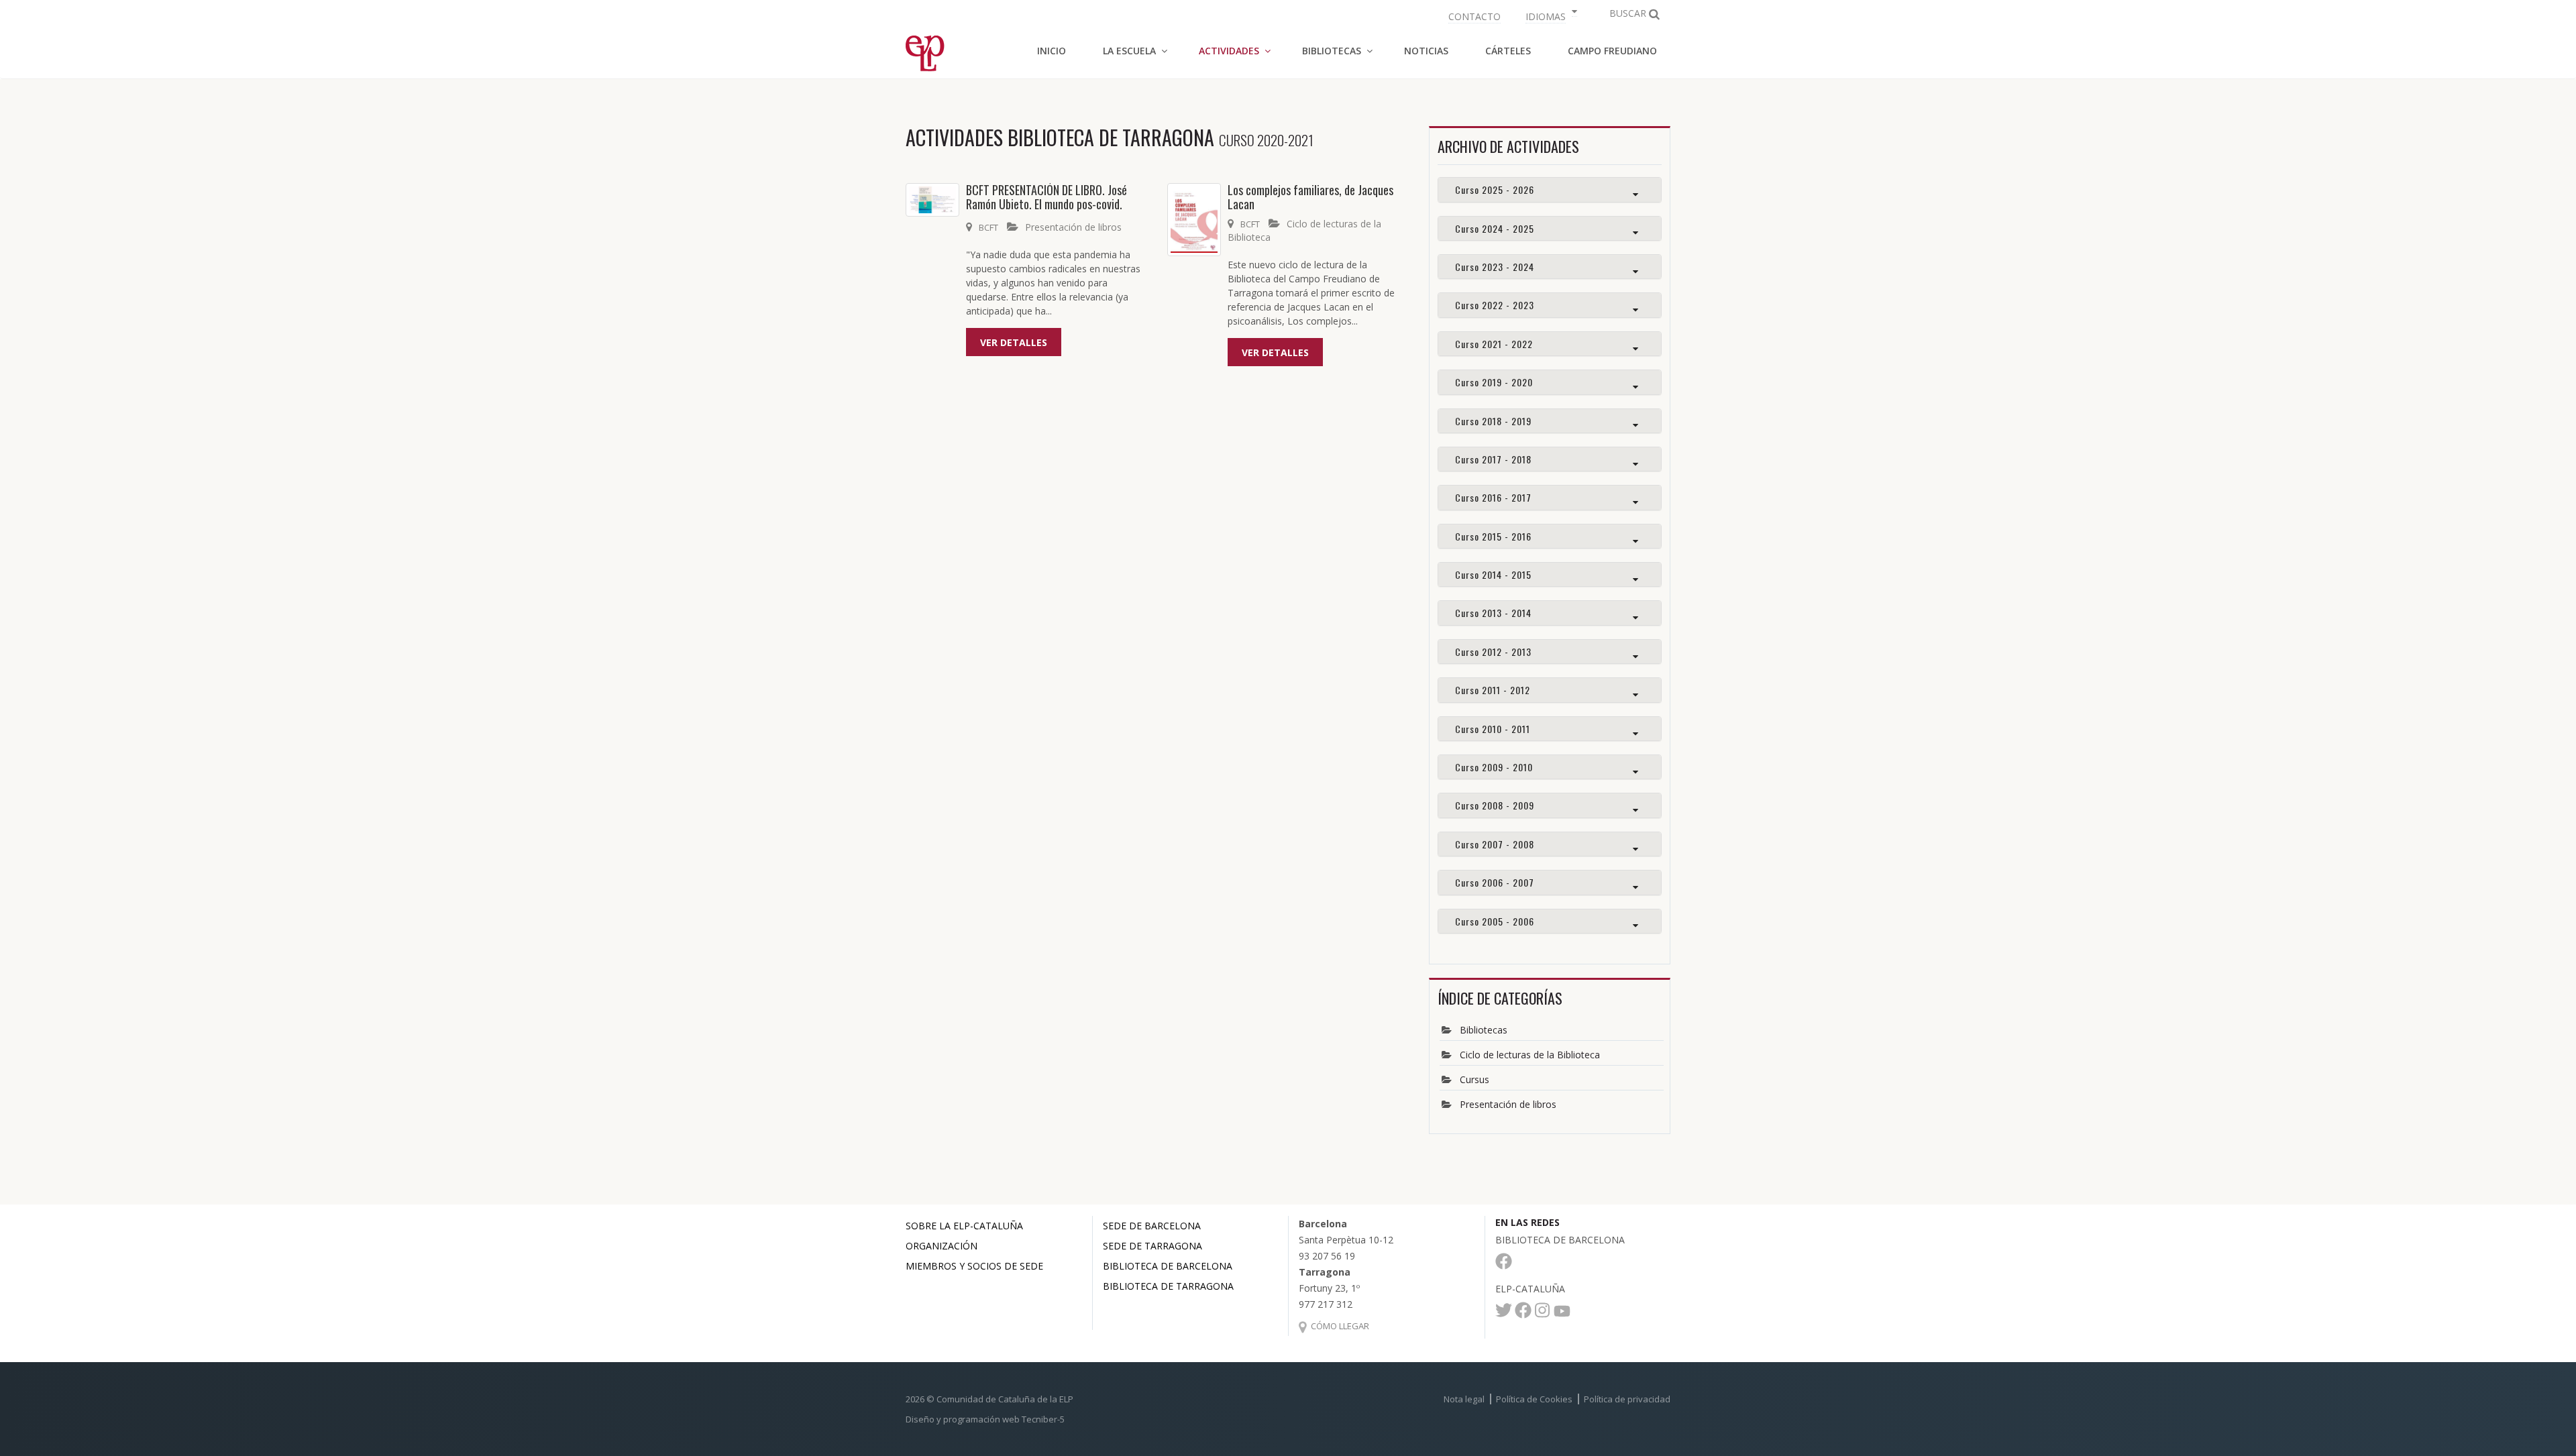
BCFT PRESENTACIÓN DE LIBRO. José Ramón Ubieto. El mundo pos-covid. (1046, 197)
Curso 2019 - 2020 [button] (1494, 382)
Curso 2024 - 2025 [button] (1495, 228)
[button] (1550, 15)
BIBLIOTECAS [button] (1332, 51)
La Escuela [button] (1129, 51)
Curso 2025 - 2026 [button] (1495, 189)
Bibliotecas (1484, 1030)
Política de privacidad (1627, 1399)
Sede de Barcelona (1152, 1226)
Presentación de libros (1073, 227)
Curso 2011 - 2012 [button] (1493, 690)
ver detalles (1014, 342)
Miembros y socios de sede (974, 1266)
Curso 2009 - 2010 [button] (1494, 767)
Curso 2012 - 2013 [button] (1493, 652)
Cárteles (1508, 51)
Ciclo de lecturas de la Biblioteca (1530, 1055)
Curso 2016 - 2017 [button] (1493, 497)
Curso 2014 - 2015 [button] (1493, 574)
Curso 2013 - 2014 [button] (1493, 613)
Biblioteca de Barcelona (1168, 1266)
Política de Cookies (1534, 1399)
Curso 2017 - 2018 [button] (1493, 459)
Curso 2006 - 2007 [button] (1495, 882)
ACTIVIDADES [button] (1229, 51)
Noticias (1426, 51)
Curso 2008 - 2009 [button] (1495, 805)
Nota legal (1464, 1399)
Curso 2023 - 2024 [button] (1495, 267)
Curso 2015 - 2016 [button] (1493, 536)
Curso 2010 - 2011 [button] (1493, 729)
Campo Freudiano (1612, 51)
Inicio (1052, 51)
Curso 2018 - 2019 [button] (1493, 421)
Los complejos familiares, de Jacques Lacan (1310, 197)
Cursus (1474, 1079)
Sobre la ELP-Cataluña (964, 1226)
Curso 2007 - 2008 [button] (1495, 844)
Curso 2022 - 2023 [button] (1495, 305)
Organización (942, 1246)
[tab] (1550, 189)
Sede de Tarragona (1152, 1246)
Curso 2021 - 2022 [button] (1494, 344)
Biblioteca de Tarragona (1168, 1286)
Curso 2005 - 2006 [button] (1495, 921)
